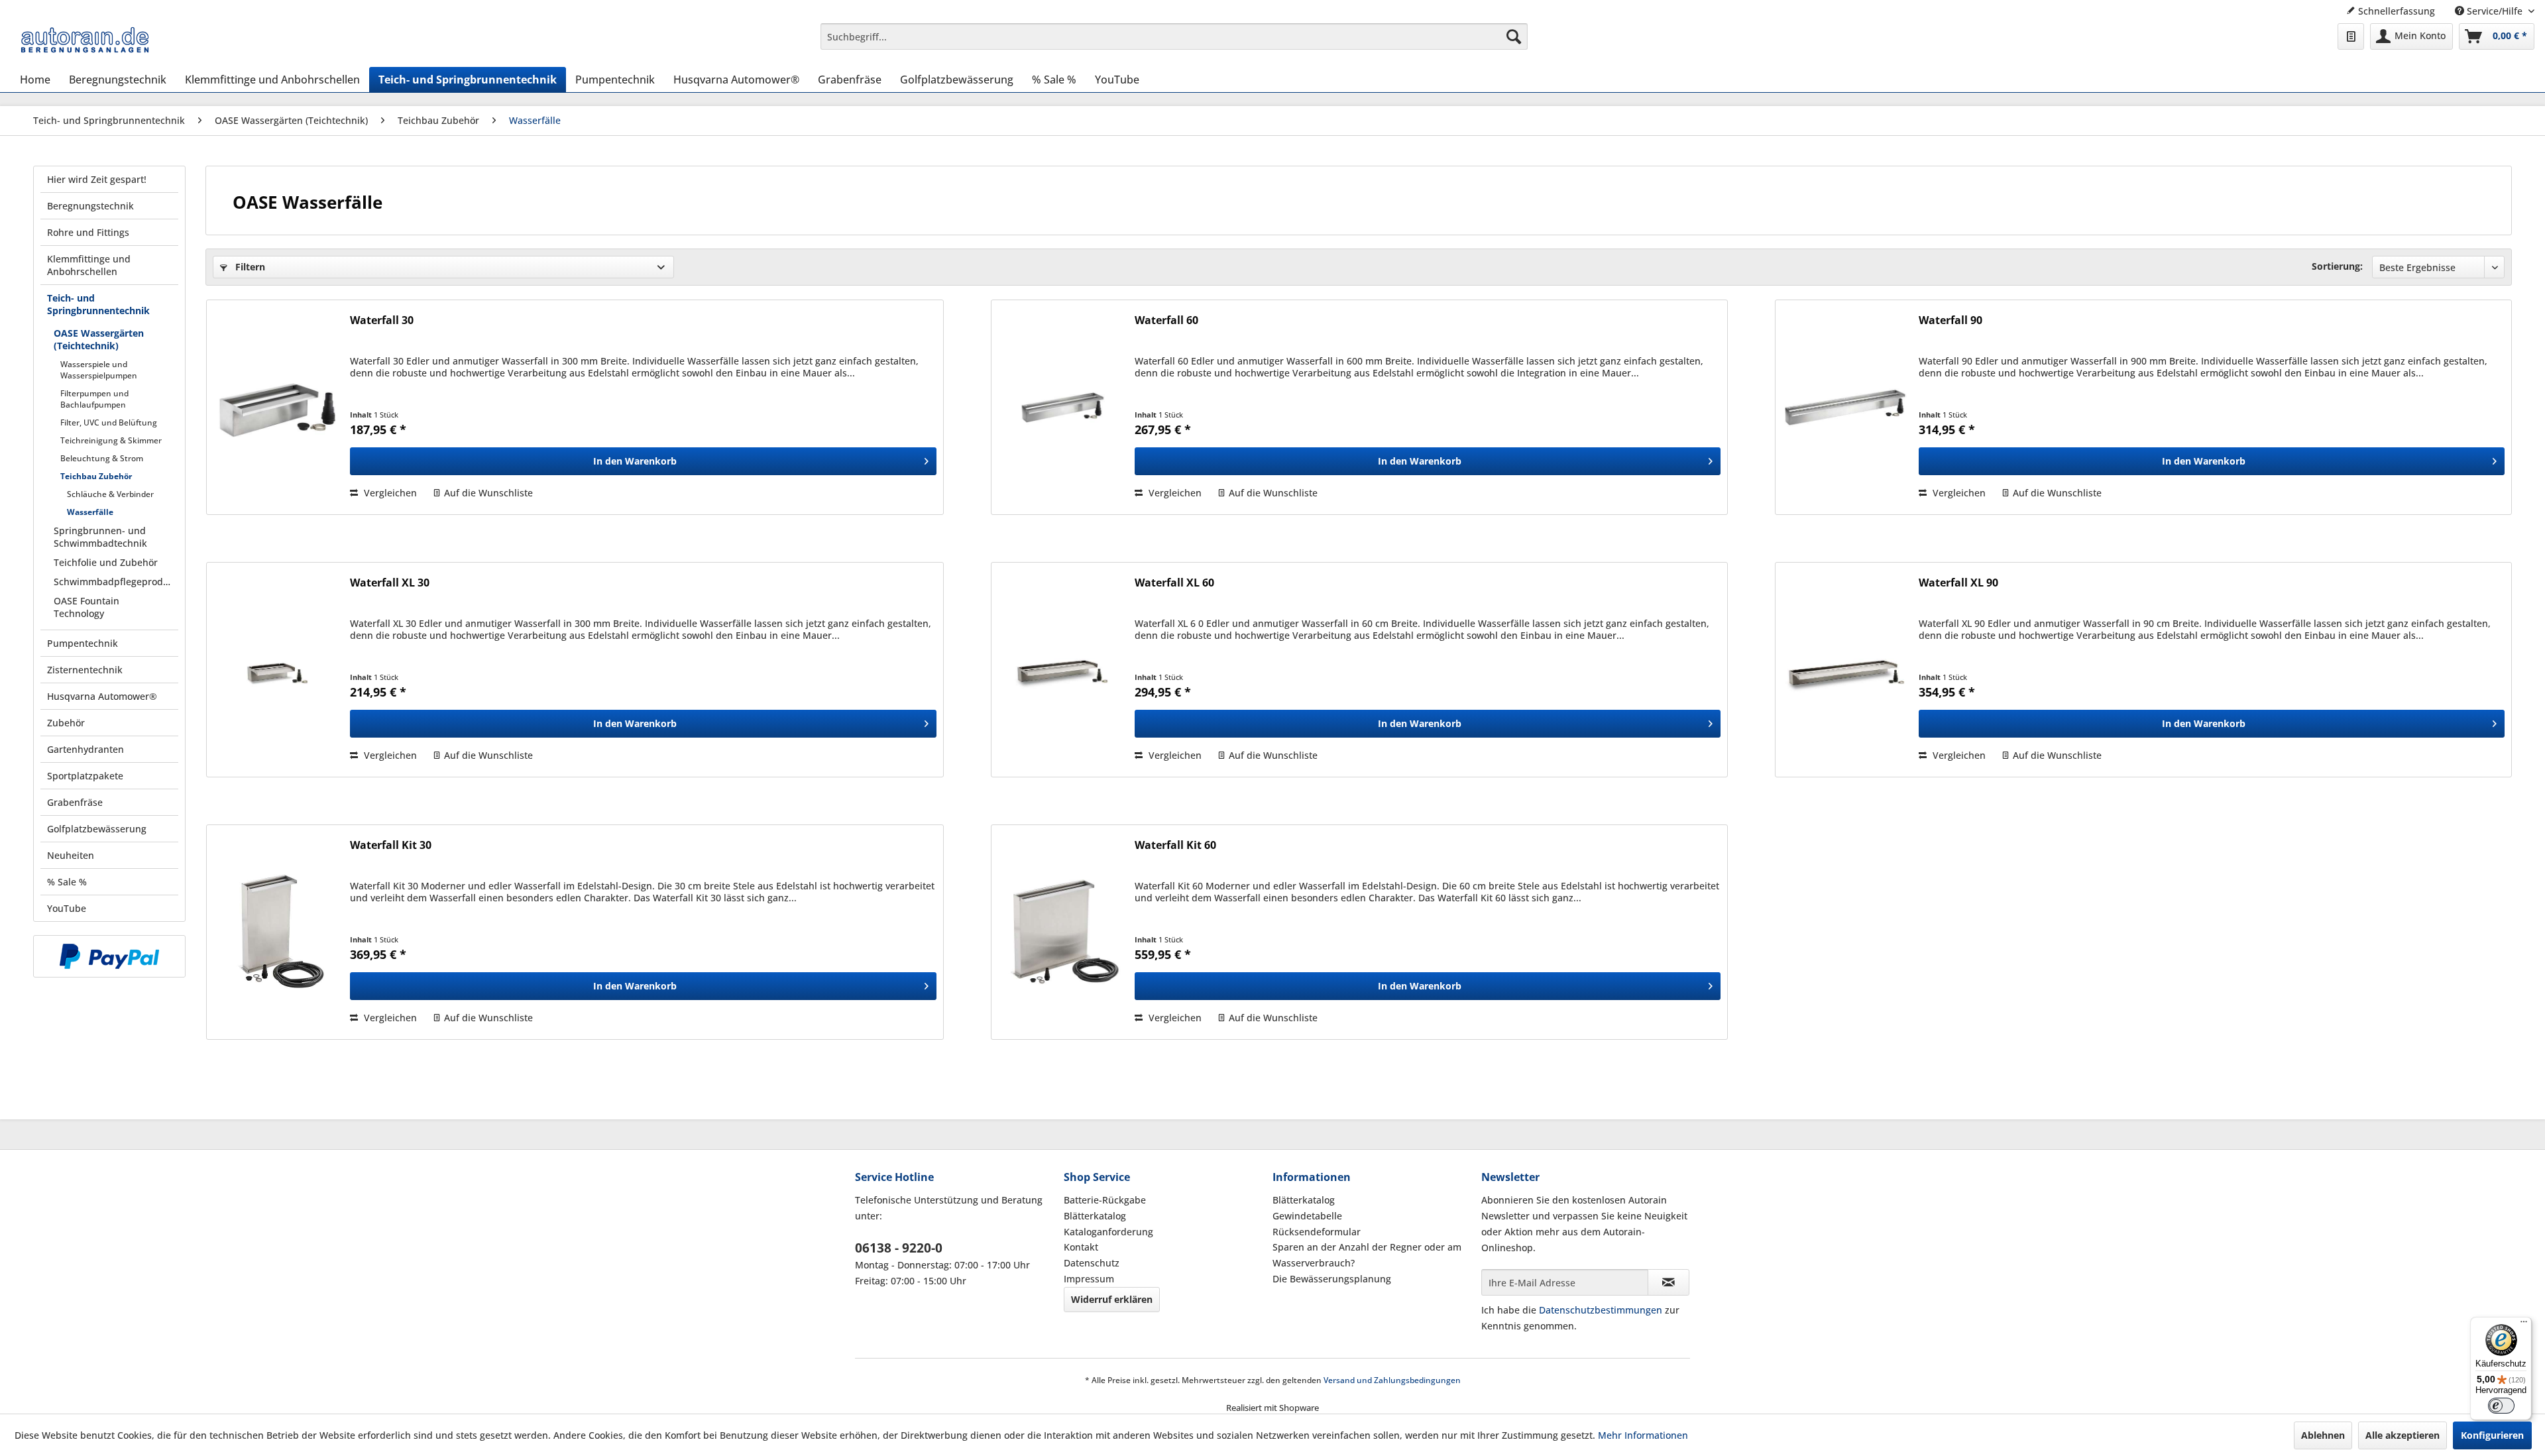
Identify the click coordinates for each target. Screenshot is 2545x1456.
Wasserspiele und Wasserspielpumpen (99, 370)
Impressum (1089, 1279)
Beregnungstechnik (90, 206)
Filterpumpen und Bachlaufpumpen (94, 399)
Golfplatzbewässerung (97, 829)
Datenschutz (1092, 1263)
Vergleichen (389, 493)
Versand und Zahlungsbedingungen (1392, 1380)
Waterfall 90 (1951, 320)
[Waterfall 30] (277, 407)
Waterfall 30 (382, 320)
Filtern (249, 267)
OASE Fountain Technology (86, 607)
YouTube (67, 908)
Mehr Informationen (1643, 1435)
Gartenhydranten (85, 749)
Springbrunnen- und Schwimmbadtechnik (100, 537)
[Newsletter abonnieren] (1668, 1282)
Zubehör (66, 723)
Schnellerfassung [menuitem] (2395, 11)
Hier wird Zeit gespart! (97, 179)
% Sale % (67, 882)
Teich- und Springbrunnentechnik (98, 304)
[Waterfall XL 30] (277, 670)
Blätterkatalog (1095, 1216)
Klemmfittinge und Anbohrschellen (89, 265)
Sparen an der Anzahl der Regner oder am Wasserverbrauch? (1367, 1255)
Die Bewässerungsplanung (1332, 1279)
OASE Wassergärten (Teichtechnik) (99, 339)
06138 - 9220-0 (899, 1248)
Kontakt (1081, 1247)
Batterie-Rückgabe (1105, 1200)
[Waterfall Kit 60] (1062, 932)
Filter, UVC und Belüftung (109, 422)
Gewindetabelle (1307, 1216)
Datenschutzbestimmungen (1601, 1310)
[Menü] (2524, 1325)
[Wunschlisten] (2351, 36)
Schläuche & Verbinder (110, 494)
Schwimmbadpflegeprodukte (116, 582)
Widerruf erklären (1112, 1299)
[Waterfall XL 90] (1846, 670)
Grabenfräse (75, 802)
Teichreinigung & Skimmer (111, 440)
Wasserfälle (90, 512)
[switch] (2501, 1406)
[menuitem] (1174, 36)
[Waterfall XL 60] (1062, 670)
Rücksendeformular (1317, 1232)
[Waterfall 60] (1062, 407)
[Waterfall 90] (1846, 407)
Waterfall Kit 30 (391, 845)
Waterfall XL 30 (390, 583)
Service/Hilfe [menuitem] (2495, 11)
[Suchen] (1514, 36)
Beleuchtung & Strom (102, 458)
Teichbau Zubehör (96, 476)
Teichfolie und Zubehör (106, 562)
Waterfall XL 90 (1958, 583)
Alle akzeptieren (2403, 1435)
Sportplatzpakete (85, 776)
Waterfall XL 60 (1174, 583)
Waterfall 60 (1166, 320)
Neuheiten (71, 855)
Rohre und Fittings (88, 232)
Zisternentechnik (85, 670)
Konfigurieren (2492, 1435)
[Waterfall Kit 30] (277, 932)
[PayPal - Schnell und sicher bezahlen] (109, 956)
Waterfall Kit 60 (1175, 845)
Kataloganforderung (1108, 1232)
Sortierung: (2337, 266)
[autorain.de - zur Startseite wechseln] (85, 40)
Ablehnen (2323, 1435)
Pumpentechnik (83, 643)
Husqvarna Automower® (102, 696)
